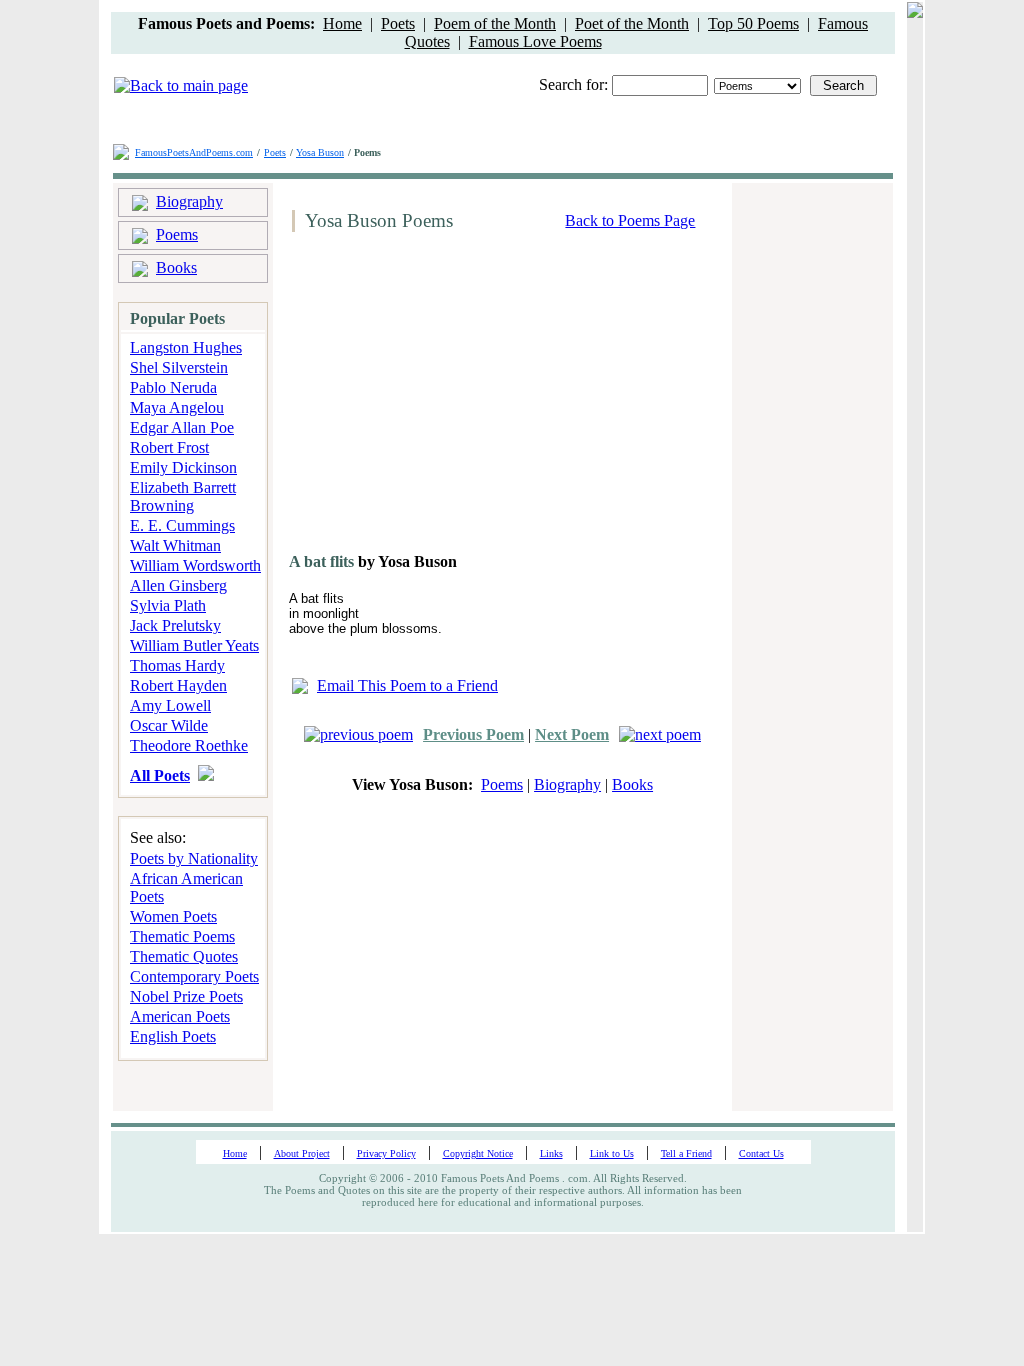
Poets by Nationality (194, 858)
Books (176, 267)
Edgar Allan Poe (182, 427)
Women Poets (173, 916)
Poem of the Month (495, 23)
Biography (189, 201)
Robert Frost (169, 447)
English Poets (173, 1036)
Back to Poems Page (630, 220)
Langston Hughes (186, 347)
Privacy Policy (386, 1153)
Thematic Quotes (184, 956)
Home (342, 23)
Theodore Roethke (189, 745)
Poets (398, 23)
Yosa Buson (320, 152)
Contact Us (761, 1153)
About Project (302, 1153)
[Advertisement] (453, 400)
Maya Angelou (177, 407)
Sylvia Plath (168, 605)
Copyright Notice (478, 1153)
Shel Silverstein (179, 367)
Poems (177, 234)
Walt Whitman (175, 545)
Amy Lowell (170, 705)
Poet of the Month (632, 23)
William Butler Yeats (194, 645)
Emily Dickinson (183, 467)
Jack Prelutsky (175, 625)
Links (551, 1153)
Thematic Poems (182, 936)
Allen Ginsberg (178, 585)
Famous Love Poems (535, 41)
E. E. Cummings (182, 525)
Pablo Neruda (173, 387)
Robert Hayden (178, 685)
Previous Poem (473, 734)
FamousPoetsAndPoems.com (194, 152)
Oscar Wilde (169, 725)
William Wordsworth (195, 565)
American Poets (180, 1016)
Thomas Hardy (177, 665)
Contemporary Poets (194, 976)
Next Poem (572, 734)
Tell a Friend (686, 1153)
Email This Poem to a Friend (407, 685)
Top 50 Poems (753, 23)
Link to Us (612, 1153)
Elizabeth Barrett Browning (183, 496)
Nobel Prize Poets (186, 996)
